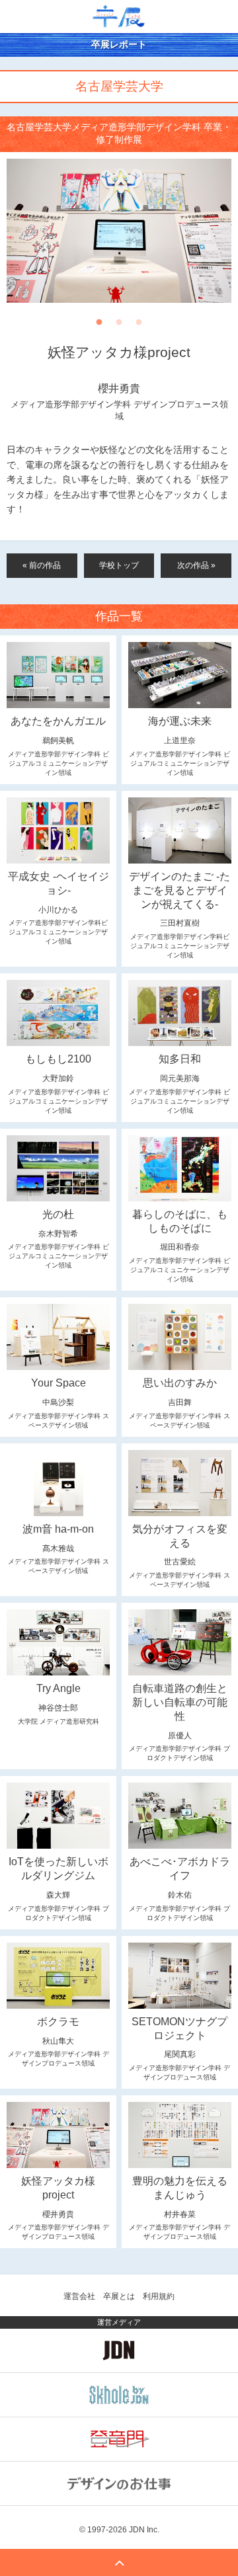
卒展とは (119, 2296)
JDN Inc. (144, 2530)
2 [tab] (119, 326)
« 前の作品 (42, 565)
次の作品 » (196, 565)
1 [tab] (99, 326)
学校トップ (119, 565)
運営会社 (79, 2296)
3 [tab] (139, 326)
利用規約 (159, 2296)
